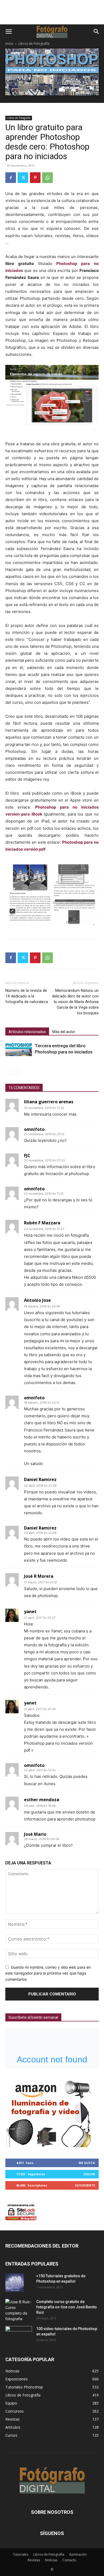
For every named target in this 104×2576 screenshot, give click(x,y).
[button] (9, 32)
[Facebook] (11, 178)
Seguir (89, 2174)
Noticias (51, 2560)
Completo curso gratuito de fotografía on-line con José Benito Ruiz (67, 2307)
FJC (27, 1156)
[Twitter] (23, 178)
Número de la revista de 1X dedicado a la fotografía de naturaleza (27, 996)
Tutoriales (21, 2554)
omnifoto (34, 1129)
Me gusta (87, 2163)
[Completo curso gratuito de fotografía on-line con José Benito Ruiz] (19, 2310)
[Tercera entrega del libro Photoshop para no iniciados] (19, 1049)
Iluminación (78, 2554)
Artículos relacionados (27, 1032)
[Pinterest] (35, 178)
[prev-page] (9, 1072)
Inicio (9, 44)
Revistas (34, 2560)
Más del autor (64, 1032)
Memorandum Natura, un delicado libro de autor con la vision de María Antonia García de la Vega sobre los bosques (75, 1002)
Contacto (69, 2560)
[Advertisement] (52, 15)
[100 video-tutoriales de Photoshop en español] (19, 2334)
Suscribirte (85, 2185)
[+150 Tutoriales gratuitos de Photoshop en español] (15, 2283)
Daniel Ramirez (40, 1528)
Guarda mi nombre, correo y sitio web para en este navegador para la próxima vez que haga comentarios (48, 1973)
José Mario (35, 1834)
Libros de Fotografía (34, 44)
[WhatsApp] (47, 178)
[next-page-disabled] (17, 1072)
